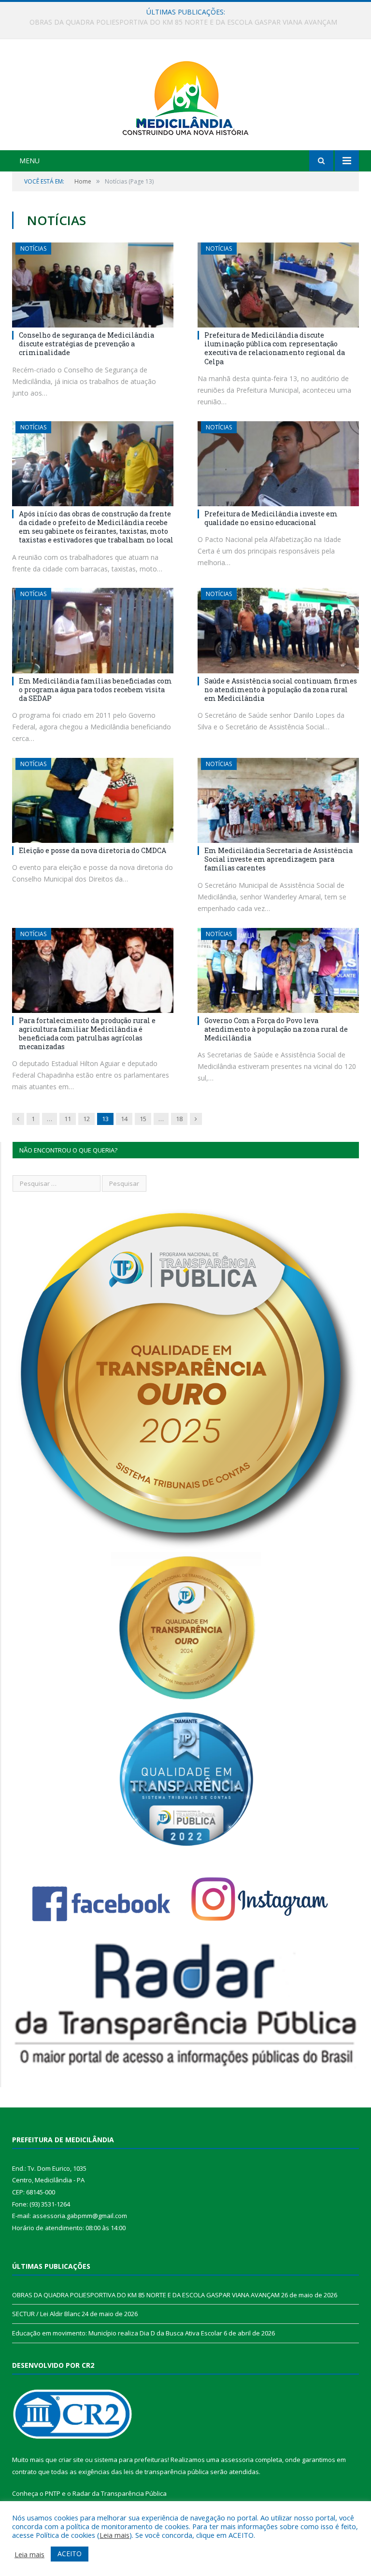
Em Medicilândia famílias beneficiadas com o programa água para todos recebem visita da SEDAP (95, 690)
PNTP (53, 2493)
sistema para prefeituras (131, 2460)
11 (68, 1119)
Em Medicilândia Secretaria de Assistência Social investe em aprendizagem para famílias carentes (278, 859)
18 (179, 1119)
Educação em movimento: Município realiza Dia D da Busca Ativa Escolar (117, 2333)
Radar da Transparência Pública (120, 2493)
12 (86, 1119)
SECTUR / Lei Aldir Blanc (183, 22)
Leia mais (114, 2535)
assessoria (237, 2460)
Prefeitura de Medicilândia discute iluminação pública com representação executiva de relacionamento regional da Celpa (275, 348)
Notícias (33, 249)
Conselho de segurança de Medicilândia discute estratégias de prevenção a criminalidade (86, 344)
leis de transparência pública (166, 2472)
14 (124, 1119)
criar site (71, 2460)
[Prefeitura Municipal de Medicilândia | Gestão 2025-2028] (185, 96)
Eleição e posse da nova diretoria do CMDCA (93, 850)
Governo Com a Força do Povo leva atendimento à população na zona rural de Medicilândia (276, 1029)
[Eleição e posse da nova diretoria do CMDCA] (93, 800)
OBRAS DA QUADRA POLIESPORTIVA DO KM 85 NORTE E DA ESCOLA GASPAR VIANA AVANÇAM (146, 2295)
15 (143, 1119)
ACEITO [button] (70, 2554)
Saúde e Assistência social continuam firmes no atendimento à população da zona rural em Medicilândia (281, 690)
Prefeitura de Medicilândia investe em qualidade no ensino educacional (271, 518)
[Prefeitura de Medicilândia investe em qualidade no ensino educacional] (278, 464)
